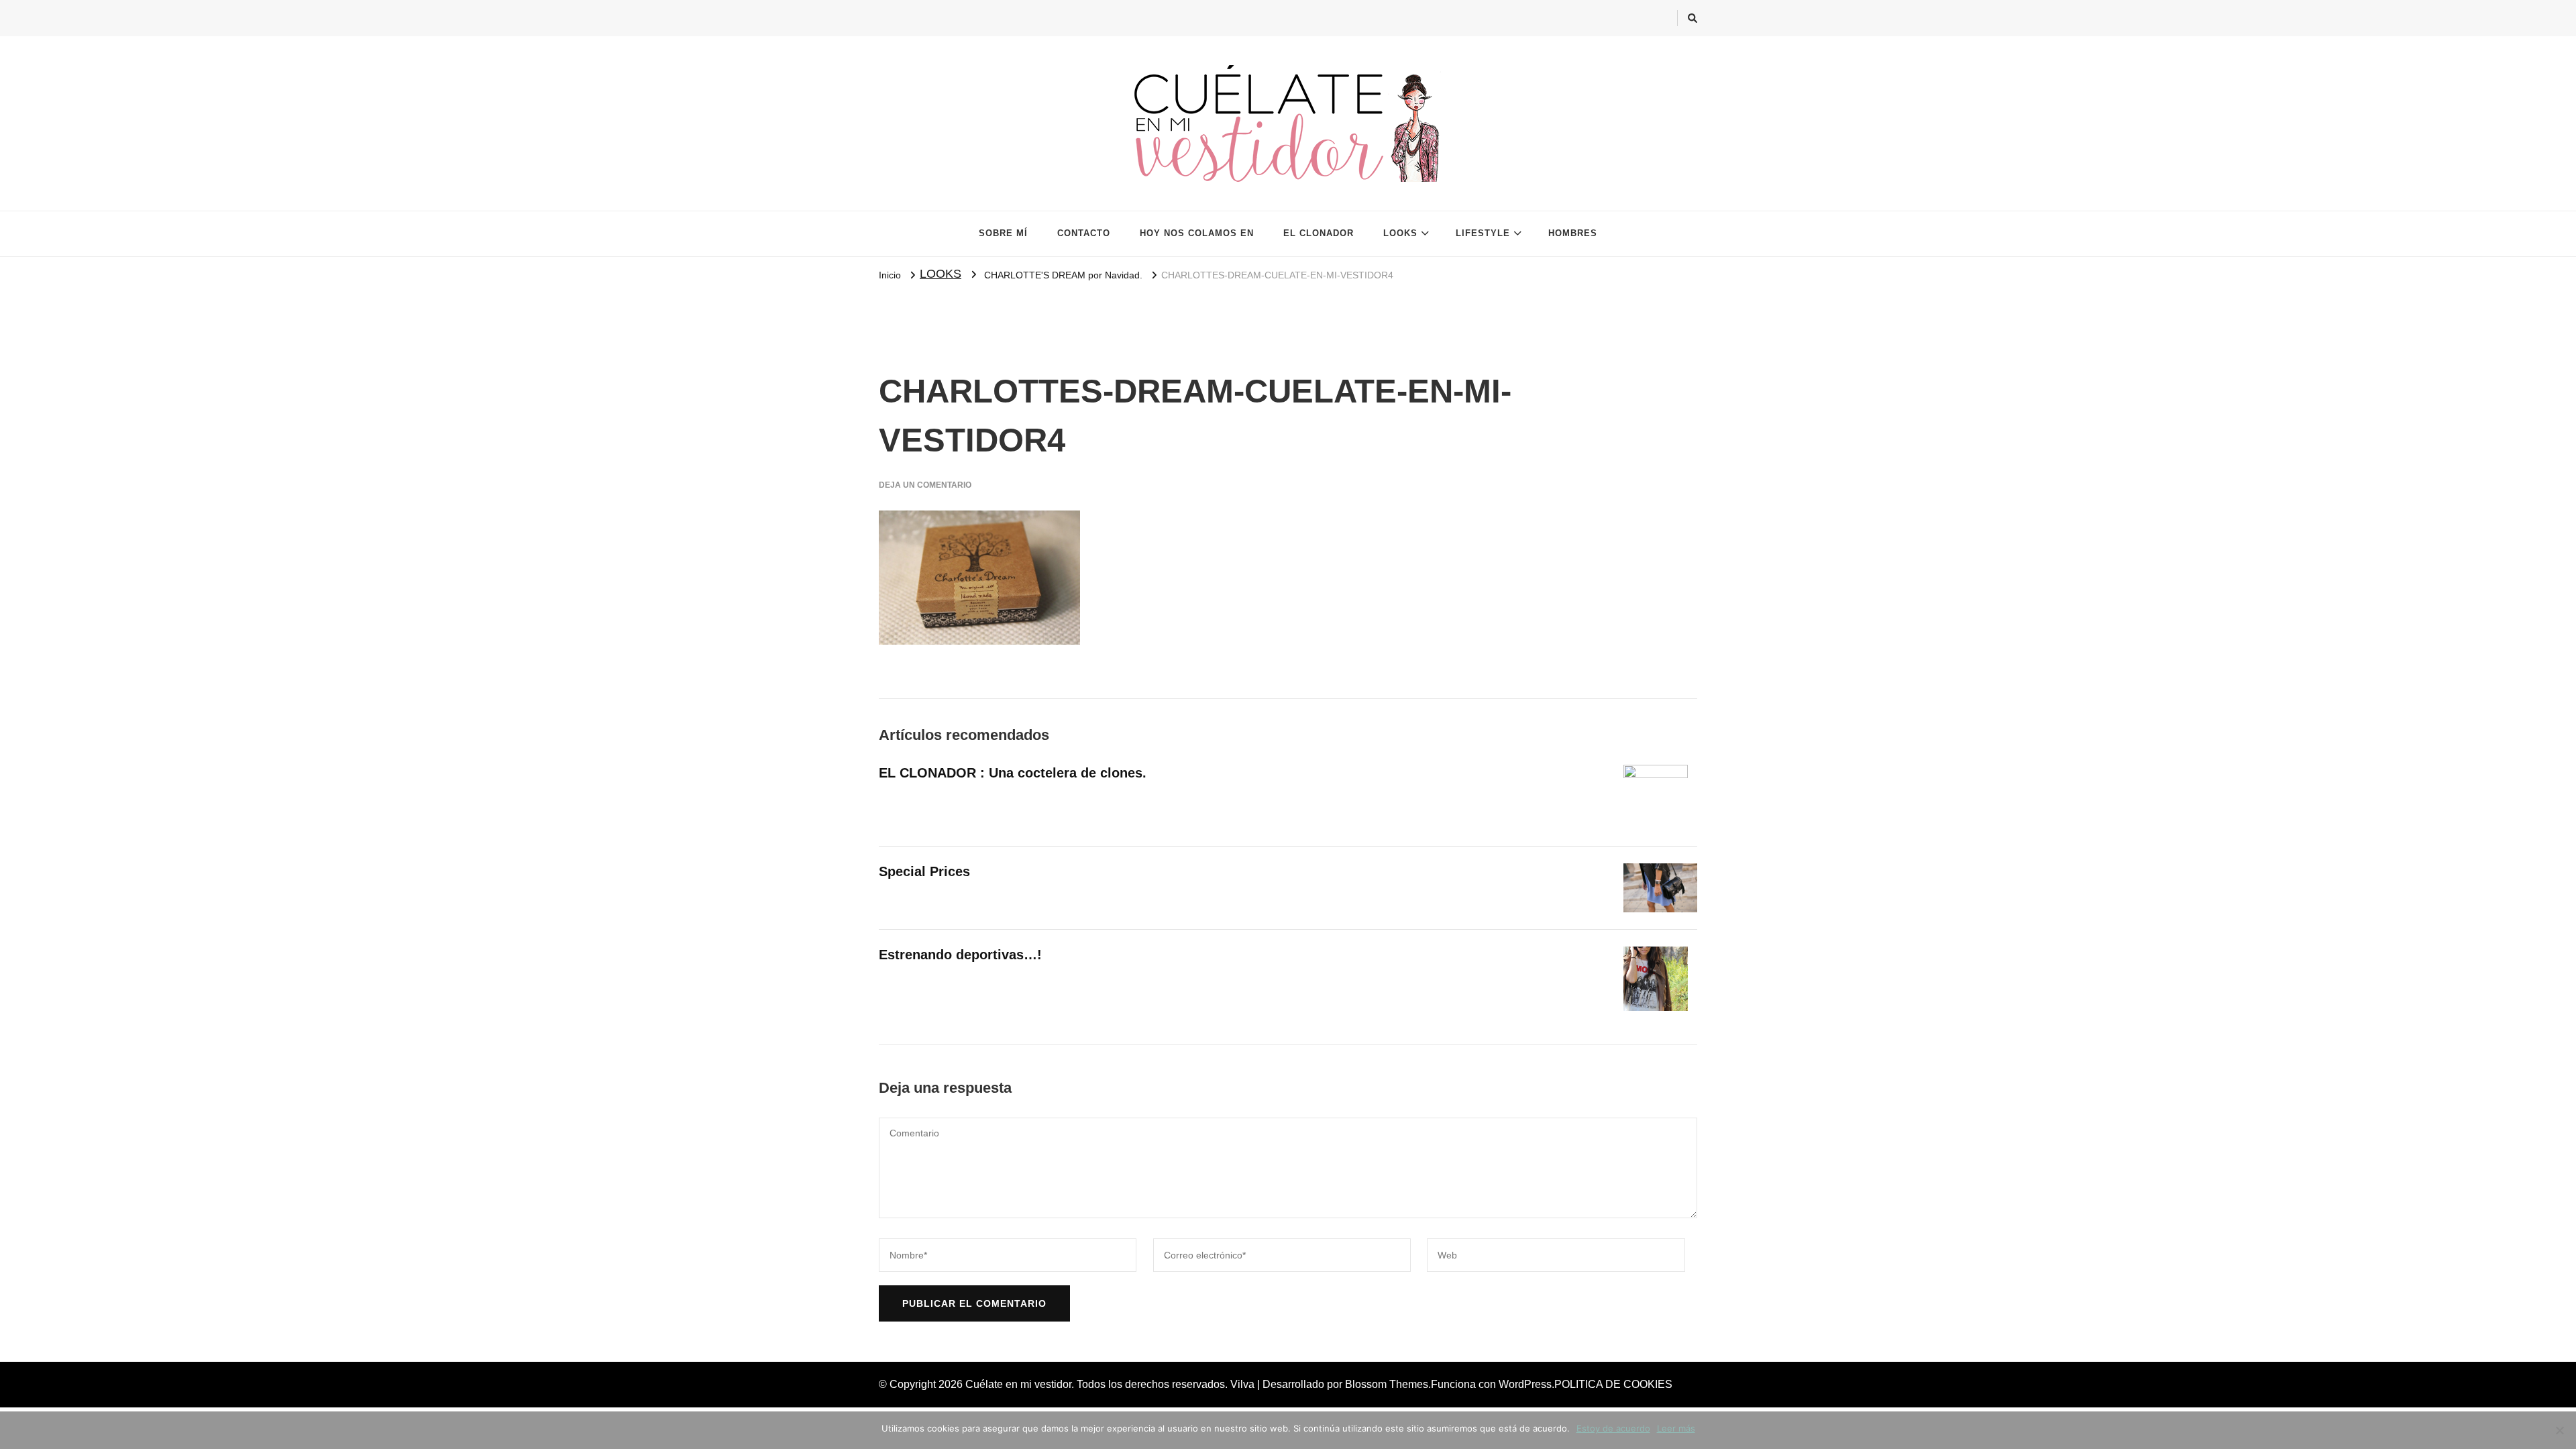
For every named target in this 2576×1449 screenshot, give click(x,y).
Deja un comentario (925, 485)
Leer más (1676, 1428)
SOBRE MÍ (1003, 233)
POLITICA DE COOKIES (1613, 1384)
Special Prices (924, 871)
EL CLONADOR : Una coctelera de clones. (1013, 773)
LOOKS (1400, 233)
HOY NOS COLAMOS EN (1197, 233)
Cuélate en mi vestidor (1018, 1384)
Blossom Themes (1387, 1384)
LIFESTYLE (1483, 233)
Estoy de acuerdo (1613, 1428)
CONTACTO (1084, 233)
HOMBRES (1573, 233)
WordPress (1525, 1384)
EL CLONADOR (1319, 233)
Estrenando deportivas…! (960, 955)
